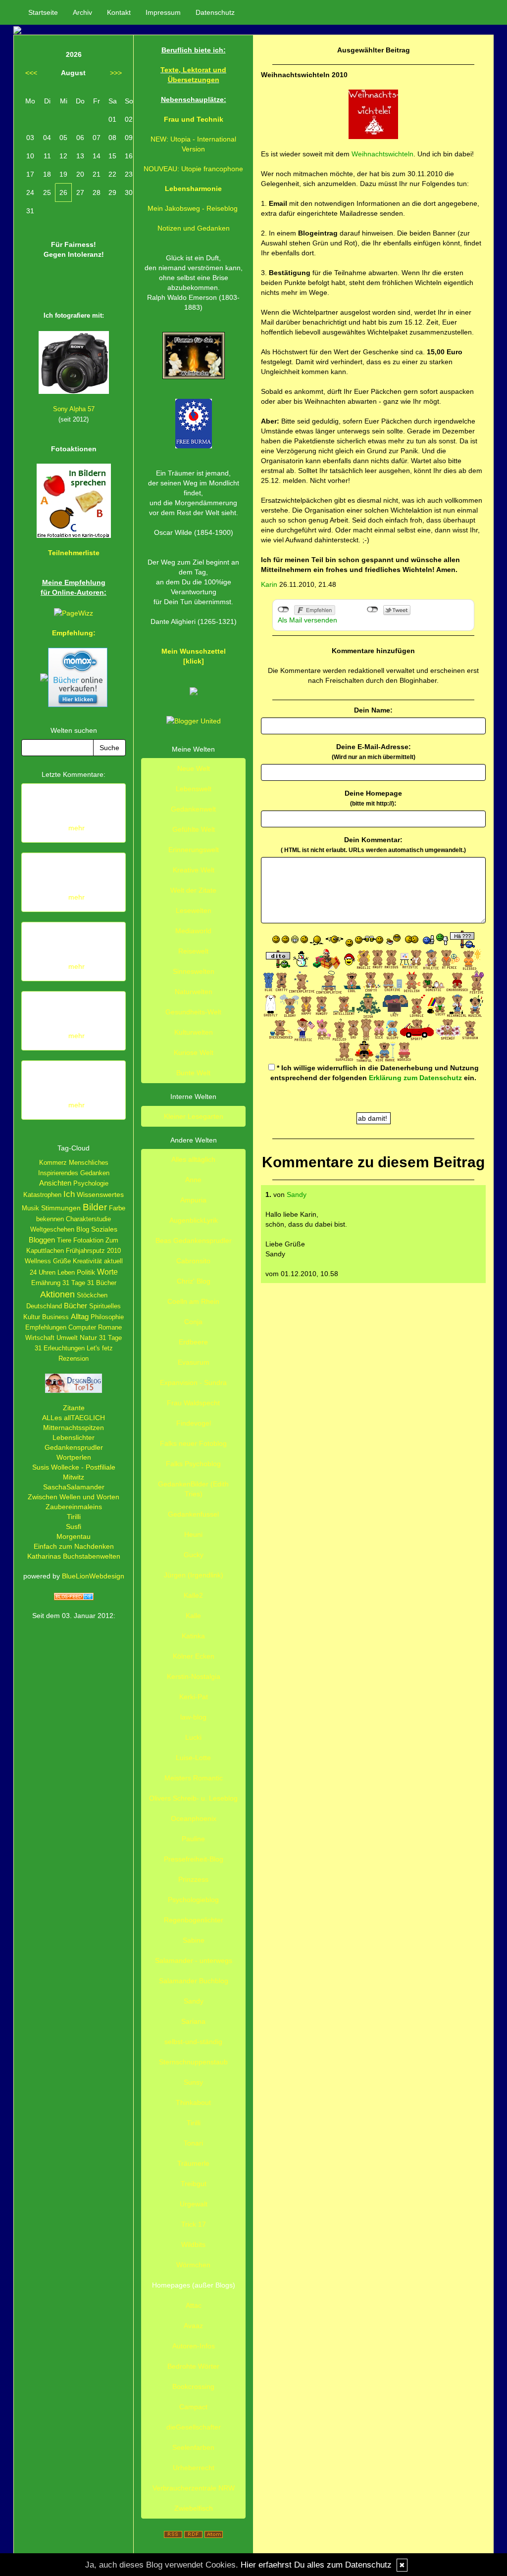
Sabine (194, 1940)
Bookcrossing (193, 2386)
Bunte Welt (193, 1073)
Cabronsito (193, 1261)
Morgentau (74, 1536)
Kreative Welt (194, 870)
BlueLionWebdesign (93, 1576)
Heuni (193, 1534)
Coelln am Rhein (193, 1301)
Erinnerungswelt (194, 850)
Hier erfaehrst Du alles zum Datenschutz (316, 2565)
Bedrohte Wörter (193, 2366)
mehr (76, 828)
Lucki (193, 1737)
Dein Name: (373, 710)
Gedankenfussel (193, 1514)
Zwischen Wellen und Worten (74, 1497)
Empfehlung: (74, 633)
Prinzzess (193, 1879)
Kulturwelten (194, 1032)
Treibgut (194, 2184)
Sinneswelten (194, 971)
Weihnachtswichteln (382, 154)
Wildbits (193, 2244)
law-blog (193, 1717)
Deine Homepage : (373, 798)
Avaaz (193, 2326)
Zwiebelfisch (194, 2508)
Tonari (193, 2143)
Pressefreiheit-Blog (194, 1859)
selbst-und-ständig (193, 2042)
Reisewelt (193, 951)
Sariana (193, 2021)
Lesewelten (194, 910)
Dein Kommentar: (373, 845)
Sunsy (193, 2082)
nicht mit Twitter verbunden (373, 610)
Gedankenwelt (193, 809)
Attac (194, 2305)
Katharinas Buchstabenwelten (74, 1556)
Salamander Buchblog (194, 1981)
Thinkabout (193, 2102)
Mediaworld (193, 931)
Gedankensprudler (74, 1447)
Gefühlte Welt (194, 829)
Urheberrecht (194, 2468)
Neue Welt (194, 768)
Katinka (193, 1636)
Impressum (163, 12)
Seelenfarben (193, 2447)
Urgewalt (194, 2204)
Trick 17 (194, 2224)
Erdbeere (193, 1342)
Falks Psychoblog (193, 1464)
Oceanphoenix (194, 1818)
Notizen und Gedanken (194, 228)
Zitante (74, 1408)
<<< (31, 73)
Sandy (297, 1194)
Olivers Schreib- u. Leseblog (193, 1798)
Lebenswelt (194, 789)
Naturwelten (194, 992)
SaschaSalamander (74, 1487)
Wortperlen (74, 1457)
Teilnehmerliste (74, 553)
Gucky (194, 1555)
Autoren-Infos (194, 2346)
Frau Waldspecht (193, 1403)
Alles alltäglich (193, 1159)
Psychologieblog (193, 1900)
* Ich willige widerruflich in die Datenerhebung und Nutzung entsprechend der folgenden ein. (375, 1073)
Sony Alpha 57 (74, 409)
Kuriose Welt (194, 1052)
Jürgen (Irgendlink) (194, 1575)
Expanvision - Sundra (193, 1383)
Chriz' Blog (194, 1281)
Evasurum (194, 1362)
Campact (193, 2407)
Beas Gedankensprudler (194, 1240)
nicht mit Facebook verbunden (283, 610)
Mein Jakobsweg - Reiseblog (193, 208)
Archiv (82, 12)
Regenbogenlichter (194, 1920)
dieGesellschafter (194, 2427)
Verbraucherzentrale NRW (194, 2488)
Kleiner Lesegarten (194, 1116)
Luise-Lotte (193, 1758)
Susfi (74, 1527)
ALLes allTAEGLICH (74, 1418)
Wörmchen (193, 2265)
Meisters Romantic (194, 1778)
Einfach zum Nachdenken (74, 1546)
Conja (193, 1322)
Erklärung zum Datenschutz (415, 1078)
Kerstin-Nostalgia (194, 1676)
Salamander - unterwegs (194, 1960)
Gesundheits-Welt (193, 1012)
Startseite (43, 12)
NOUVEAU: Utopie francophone (193, 169)
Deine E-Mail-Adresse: (374, 752)
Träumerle (193, 2163)
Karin (269, 584)
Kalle (193, 1616)
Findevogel (194, 1423)
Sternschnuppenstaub (193, 2062)
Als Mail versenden (307, 620)
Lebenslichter (74, 1437)
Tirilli (74, 1517)
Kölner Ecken (194, 1656)
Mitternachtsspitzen (74, 1428)
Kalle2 (193, 1595)
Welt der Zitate (193, 890)
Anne (193, 1180)
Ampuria (193, 1200)
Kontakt (119, 12)
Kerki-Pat (194, 1697)
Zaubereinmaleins (74, 1507)
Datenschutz (215, 12)
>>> (116, 73)
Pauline (193, 1839)
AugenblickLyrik (194, 1220)
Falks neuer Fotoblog (193, 1443)
